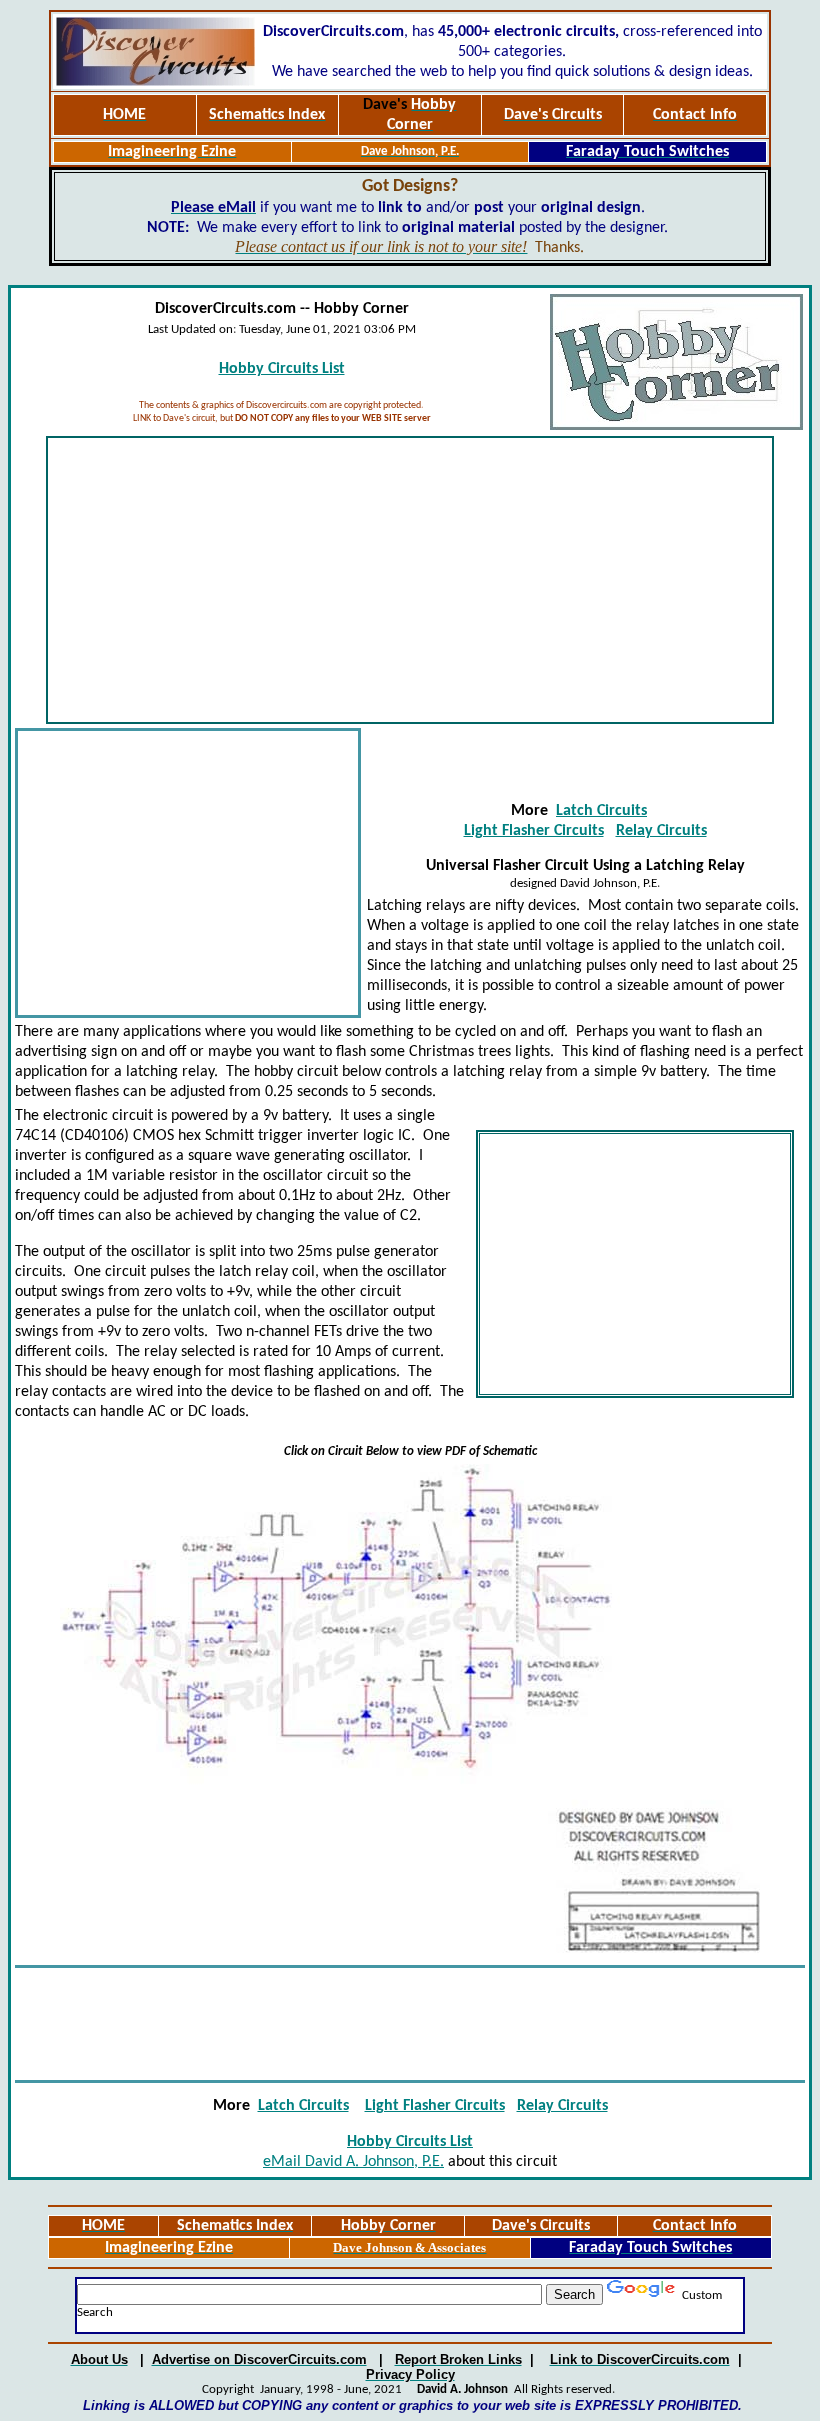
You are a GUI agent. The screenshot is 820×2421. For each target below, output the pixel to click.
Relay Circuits (661, 831)
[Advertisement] (410, 580)
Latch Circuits (601, 811)
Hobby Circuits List (282, 369)
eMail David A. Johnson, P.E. (353, 2162)
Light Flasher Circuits (534, 831)
